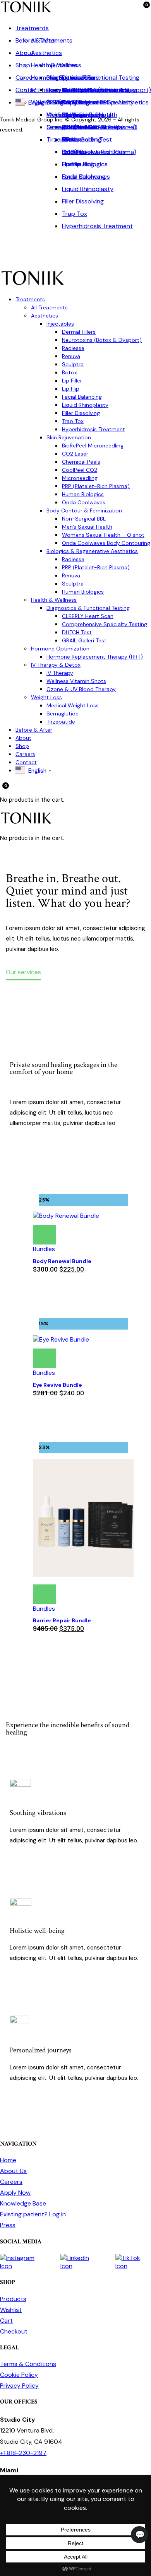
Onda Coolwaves (86, 177)
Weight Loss (46, 697)
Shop (23, 65)
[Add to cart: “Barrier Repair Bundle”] (45, 1594)
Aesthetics (46, 53)
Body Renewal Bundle (62, 1261)
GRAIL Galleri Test (87, 139)
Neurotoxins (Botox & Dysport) (102, 340)
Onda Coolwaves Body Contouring (106, 543)
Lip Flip (71, 389)
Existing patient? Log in (33, 2214)
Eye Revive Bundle (57, 1385)
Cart (6, 2321)
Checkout (14, 2331)
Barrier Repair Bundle (62, 1620)
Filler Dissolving (83, 201)
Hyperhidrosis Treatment (97, 226)
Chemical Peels (81, 462)
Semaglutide (64, 127)
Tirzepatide (63, 139)
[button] (37, 1226)
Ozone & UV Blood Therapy (85, 127)
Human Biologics (85, 164)
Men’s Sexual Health (87, 527)
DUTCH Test (77, 632)
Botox (69, 372)
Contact (27, 90)
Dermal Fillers (79, 332)
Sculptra (74, 152)
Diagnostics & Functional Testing (88, 608)
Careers (27, 78)
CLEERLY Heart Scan (88, 616)
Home (8, 2160)
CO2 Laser (75, 454)
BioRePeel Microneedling (93, 446)
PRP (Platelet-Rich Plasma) (96, 486)
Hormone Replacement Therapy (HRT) (95, 657)
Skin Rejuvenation (69, 437)
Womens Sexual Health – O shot (103, 535)
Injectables (60, 324)
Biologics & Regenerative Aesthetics (92, 551)
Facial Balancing (82, 397)
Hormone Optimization (63, 78)
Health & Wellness (56, 65)
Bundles (44, 1249)
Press (8, 2225)
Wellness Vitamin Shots (76, 681)
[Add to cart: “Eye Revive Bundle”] (45, 1358)
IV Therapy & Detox (59, 90)
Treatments (32, 28)
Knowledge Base (23, 2203)
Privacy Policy (19, 2386)
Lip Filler (72, 381)
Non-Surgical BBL (84, 519)
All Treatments (49, 307)
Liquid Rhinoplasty (88, 189)
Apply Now (15, 2193)
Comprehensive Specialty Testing (105, 624)
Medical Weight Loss (73, 705)
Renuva (71, 356)
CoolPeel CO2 (80, 470)
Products (13, 2299)
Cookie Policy (19, 2375)
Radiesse (73, 348)
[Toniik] (26, 12)
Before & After (36, 40)
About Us (13, 2171)
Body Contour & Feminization (84, 510)
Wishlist (11, 2310)
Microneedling (80, 478)
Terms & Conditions (28, 2364)
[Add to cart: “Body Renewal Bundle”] (45, 1235)
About (25, 53)
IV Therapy (60, 673)
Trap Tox (75, 214)
